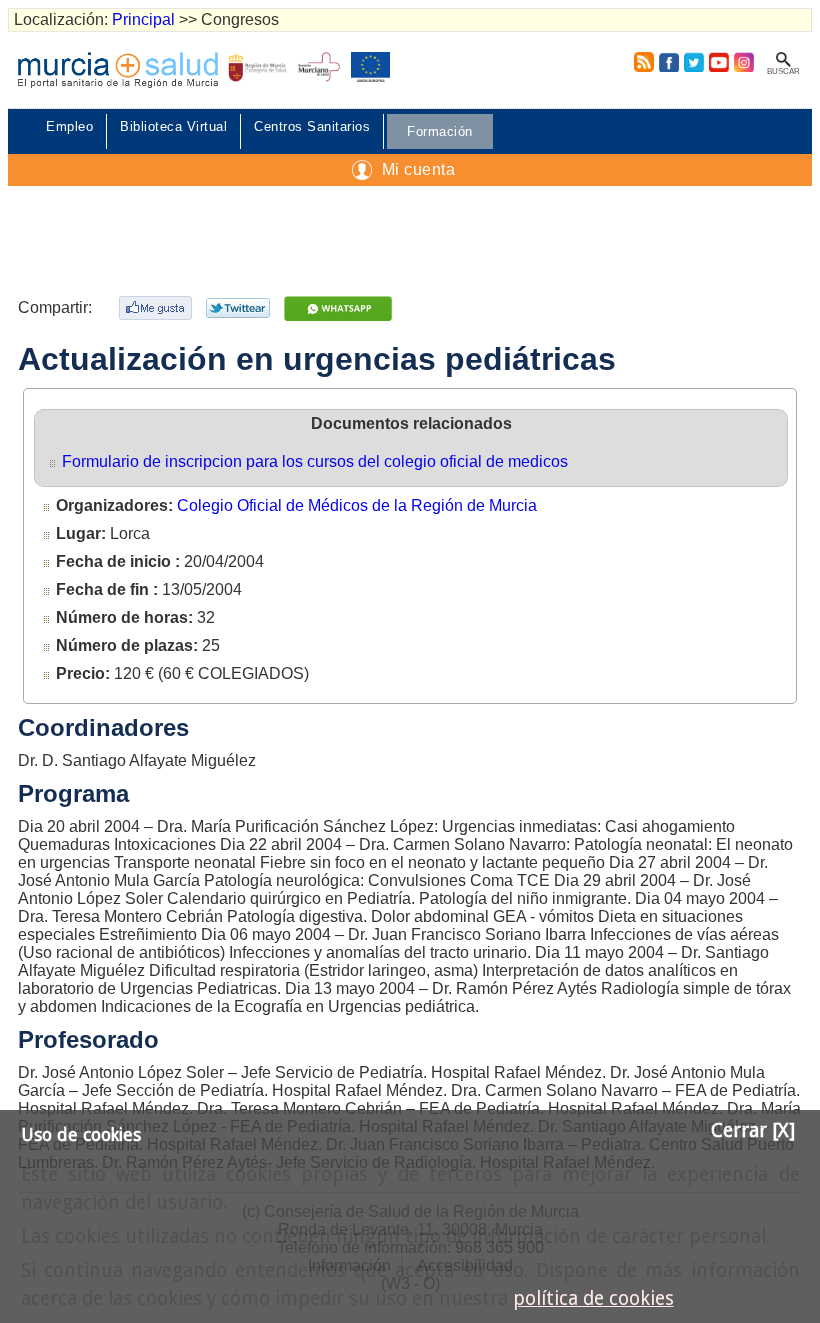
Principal (143, 19)
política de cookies (593, 1298)
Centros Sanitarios (312, 126)
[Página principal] (118, 70)
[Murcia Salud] (340, 308)
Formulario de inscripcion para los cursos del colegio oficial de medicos (315, 461)
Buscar (783, 71)
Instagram (743, 62)
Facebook (668, 62)
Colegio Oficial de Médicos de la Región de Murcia (357, 505)
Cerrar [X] (753, 1130)
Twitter (694, 62)
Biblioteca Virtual (173, 126)
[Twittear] (240, 308)
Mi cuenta (419, 169)
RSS (640, 62)
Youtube (718, 62)
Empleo (69, 126)
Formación (440, 131)
